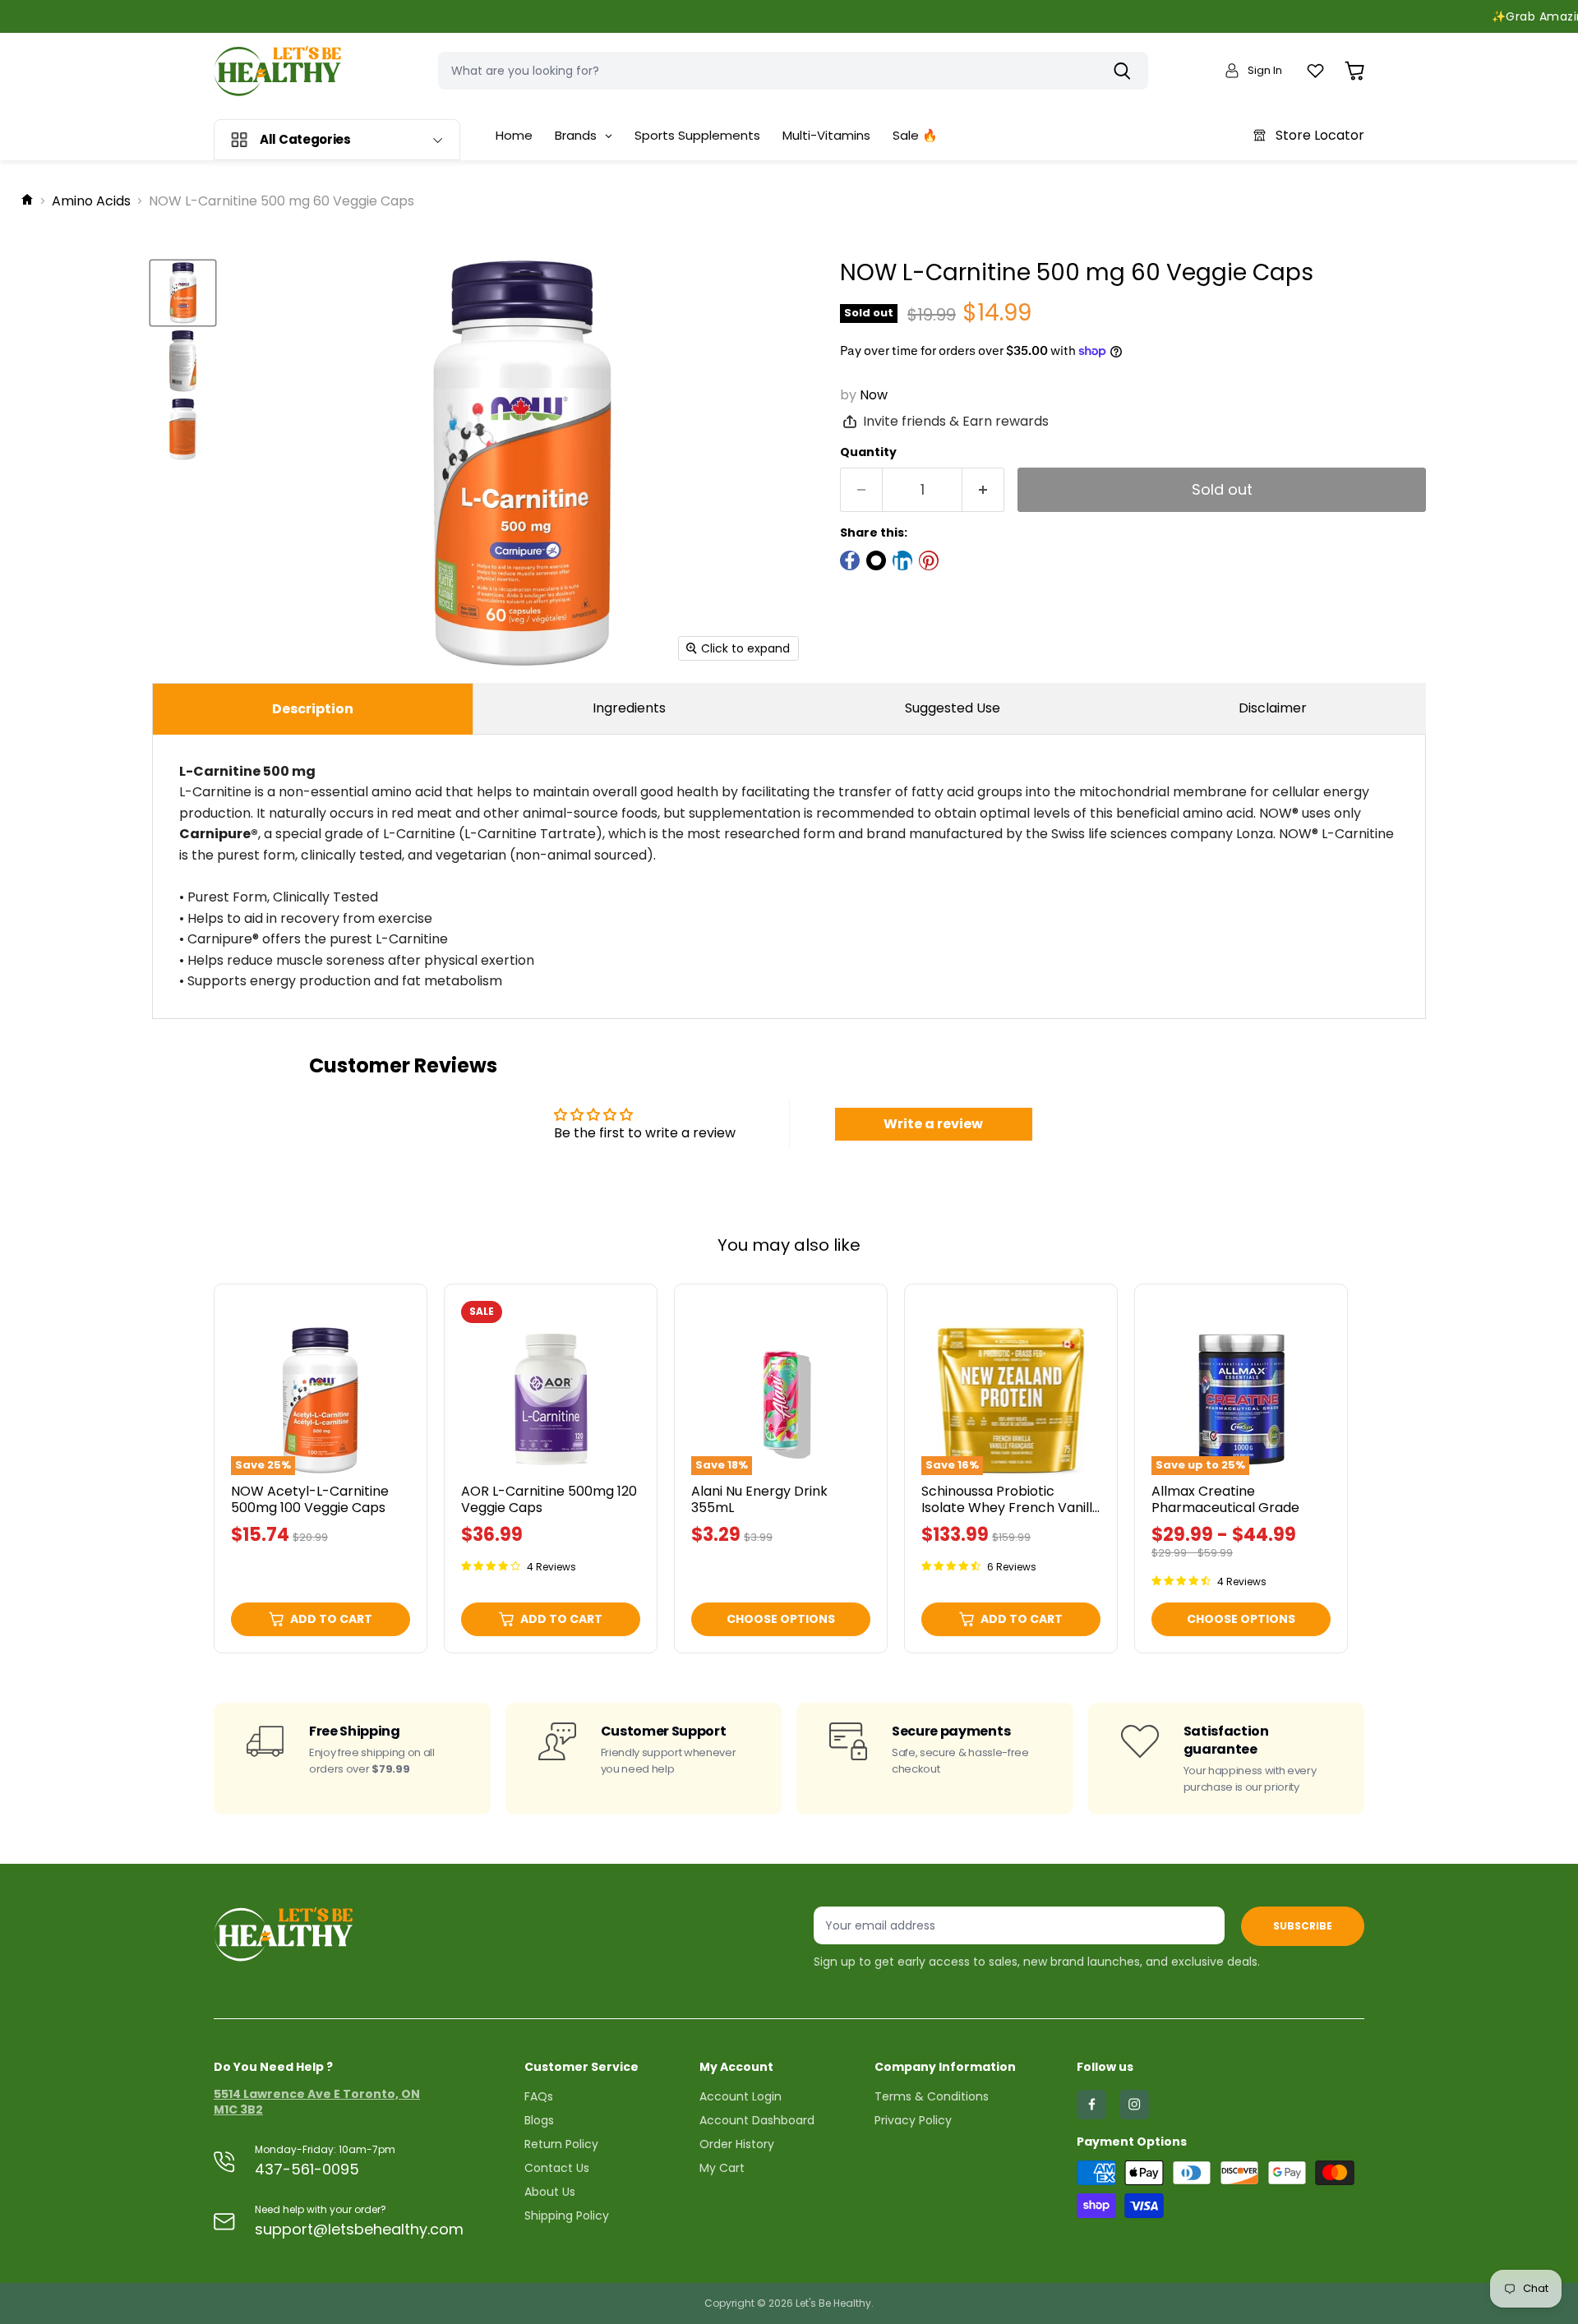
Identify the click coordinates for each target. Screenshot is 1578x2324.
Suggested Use (953, 708)
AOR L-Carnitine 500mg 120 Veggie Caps (549, 1499)
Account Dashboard (757, 2120)
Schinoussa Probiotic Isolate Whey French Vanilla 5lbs (1011, 1507)
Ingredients (629, 708)
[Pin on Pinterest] (929, 560)
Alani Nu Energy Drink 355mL (759, 1499)
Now (874, 395)
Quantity (868, 452)
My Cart (722, 2168)
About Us (550, 2192)
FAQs (539, 2096)
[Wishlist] (1315, 71)
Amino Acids (91, 201)
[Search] (1126, 71)
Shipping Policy (567, 2216)
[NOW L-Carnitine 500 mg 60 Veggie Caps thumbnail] (183, 293)
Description (313, 709)
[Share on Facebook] (850, 560)
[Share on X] (876, 560)
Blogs (539, 2120)
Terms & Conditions (932, 2096)
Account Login (741, 2096)
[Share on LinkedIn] (902, 560)
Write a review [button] (933, 1124)
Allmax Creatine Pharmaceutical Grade (1225, 1499)
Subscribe (1303, 1926)
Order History (737, 2144)
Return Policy (561, 2144)
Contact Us (557, 2168)
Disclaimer (1273, 708)
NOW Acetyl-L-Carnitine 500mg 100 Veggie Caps (310, 1499)
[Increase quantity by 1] (983, 490)
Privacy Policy (913, 2120)
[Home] (27, 201)
